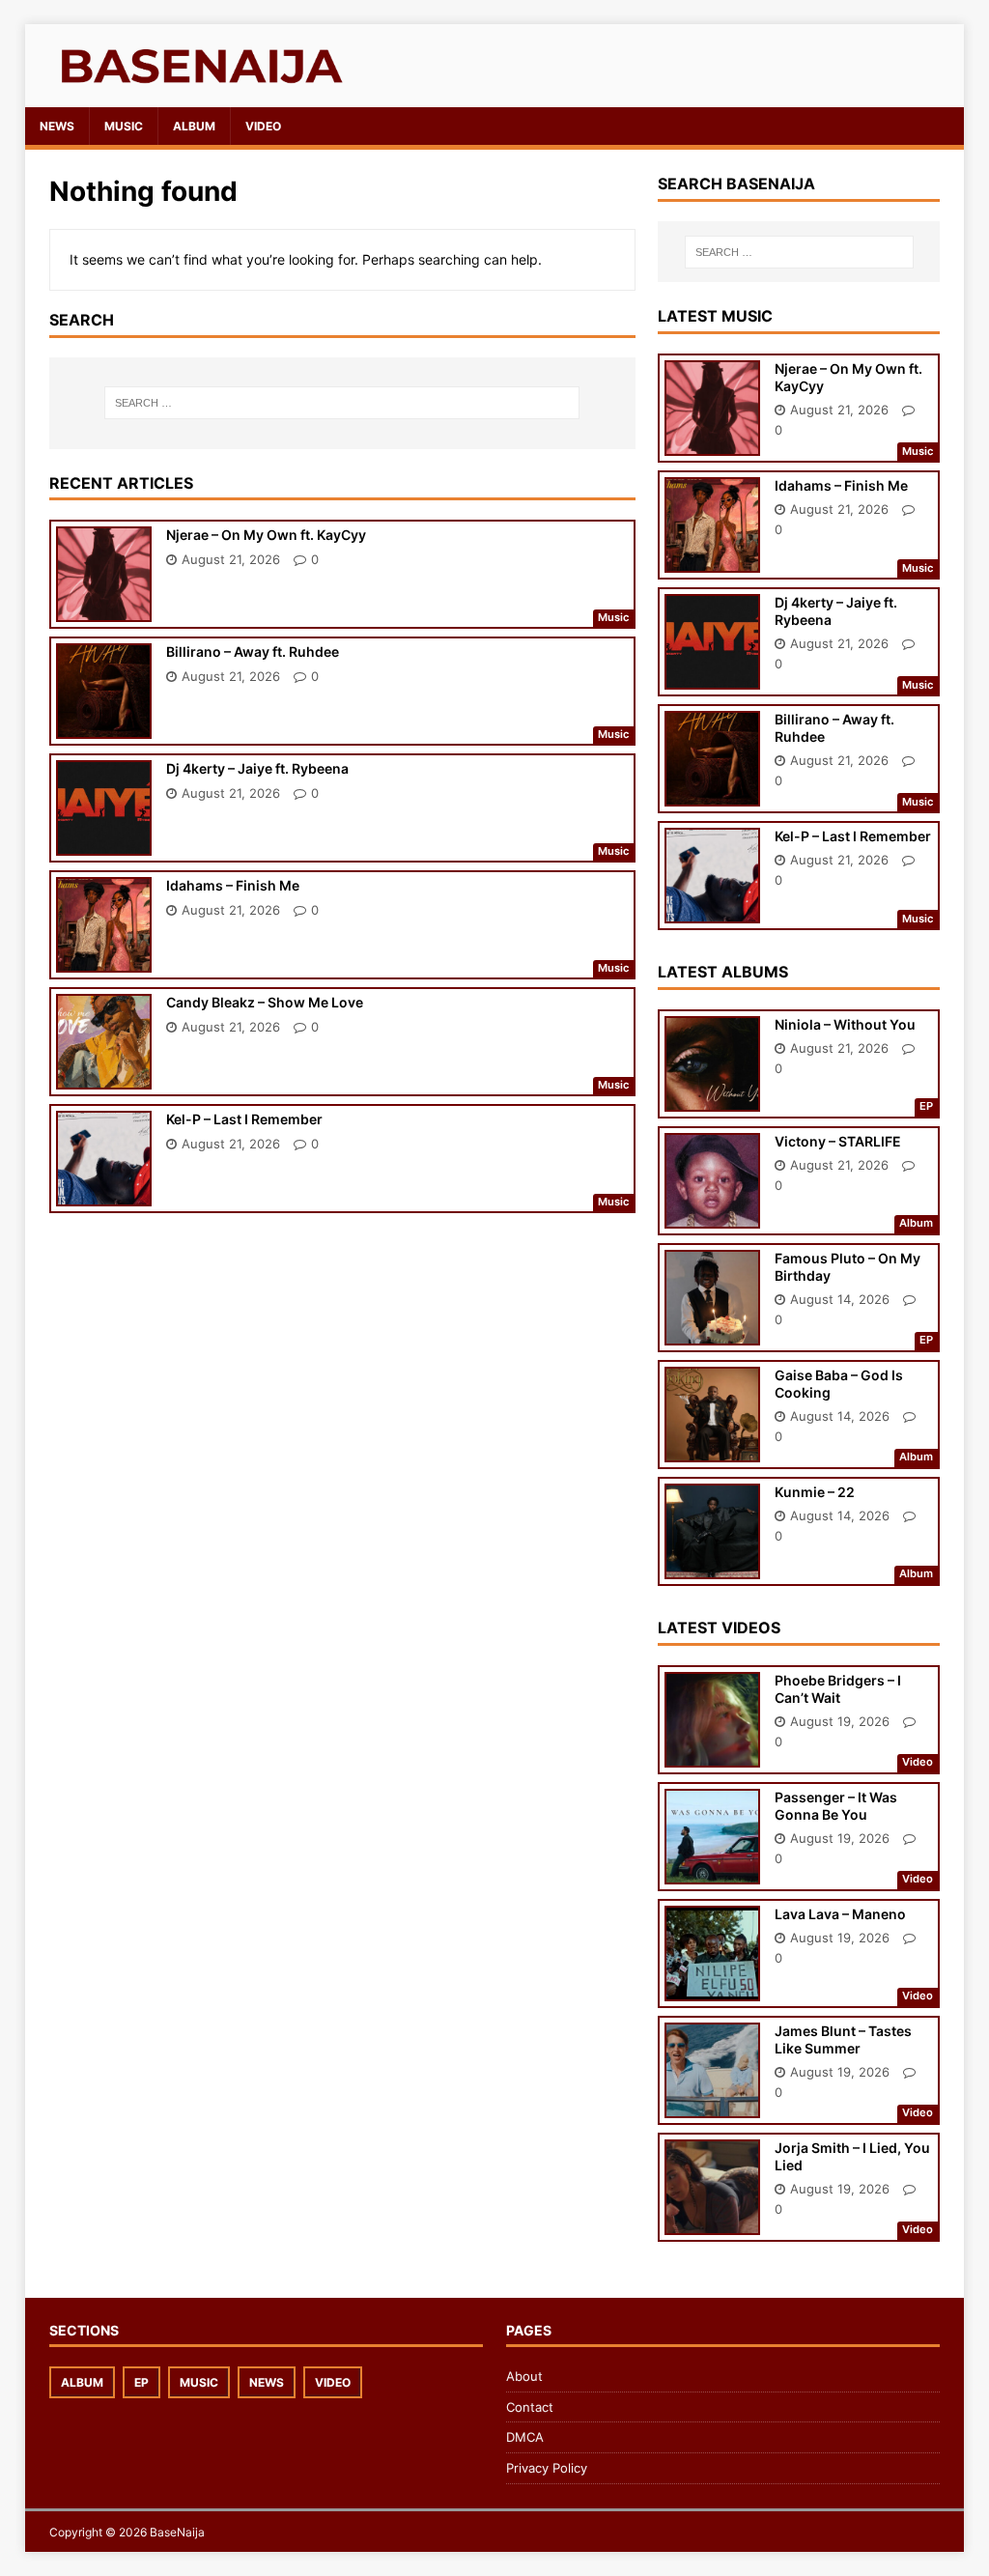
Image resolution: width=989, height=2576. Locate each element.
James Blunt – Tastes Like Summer (843, 2039)
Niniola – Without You (845, 1024)
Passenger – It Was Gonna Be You (836, 1806)
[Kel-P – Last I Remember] (104, 1193)
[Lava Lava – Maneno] (712, 1987)
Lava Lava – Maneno (840, 1914)
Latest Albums (723, 972)
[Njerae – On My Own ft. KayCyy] (104, 609)
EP (141, 2382)
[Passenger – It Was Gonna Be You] (712, 1870)
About (524, 2376)
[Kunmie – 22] (712, 1566)
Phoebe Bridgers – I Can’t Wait (838, 1689)
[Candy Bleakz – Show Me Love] (104, 1076)
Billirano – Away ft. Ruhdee (253, 651)
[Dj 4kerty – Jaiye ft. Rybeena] (104, 843)
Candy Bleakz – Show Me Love (265, 1002)
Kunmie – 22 (815, 1492)
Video (263, 126)
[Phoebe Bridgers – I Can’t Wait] (712, 1754)
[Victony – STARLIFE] (712, 1216)
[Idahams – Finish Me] (104, 960)
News (57, 126)
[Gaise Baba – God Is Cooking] (712, 1449)
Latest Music (715, 316)
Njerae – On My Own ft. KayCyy (266, 535)
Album (194, 126)
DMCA (525, 2437)
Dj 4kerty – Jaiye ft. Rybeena (257, 768)
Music (124, 126)
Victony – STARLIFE (838, 1141)
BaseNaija (177, 2532)
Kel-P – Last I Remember (244, 1119)
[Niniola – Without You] (712, 1099)
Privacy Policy (547, 2468)
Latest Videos (719, 1628)
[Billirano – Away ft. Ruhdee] (104, 726)
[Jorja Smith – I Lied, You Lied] (712, 2221)
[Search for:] (342, 403)
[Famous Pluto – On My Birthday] (712, 1332)
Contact (530, 2407)
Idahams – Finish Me (233, 885)
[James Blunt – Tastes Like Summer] (712, 2104)
